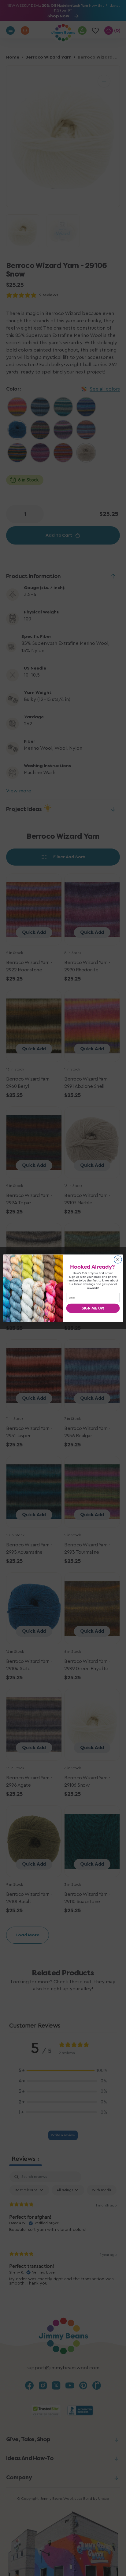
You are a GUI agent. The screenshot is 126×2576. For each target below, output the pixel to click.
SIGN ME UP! (93, 1308)
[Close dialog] (118, 1259)
